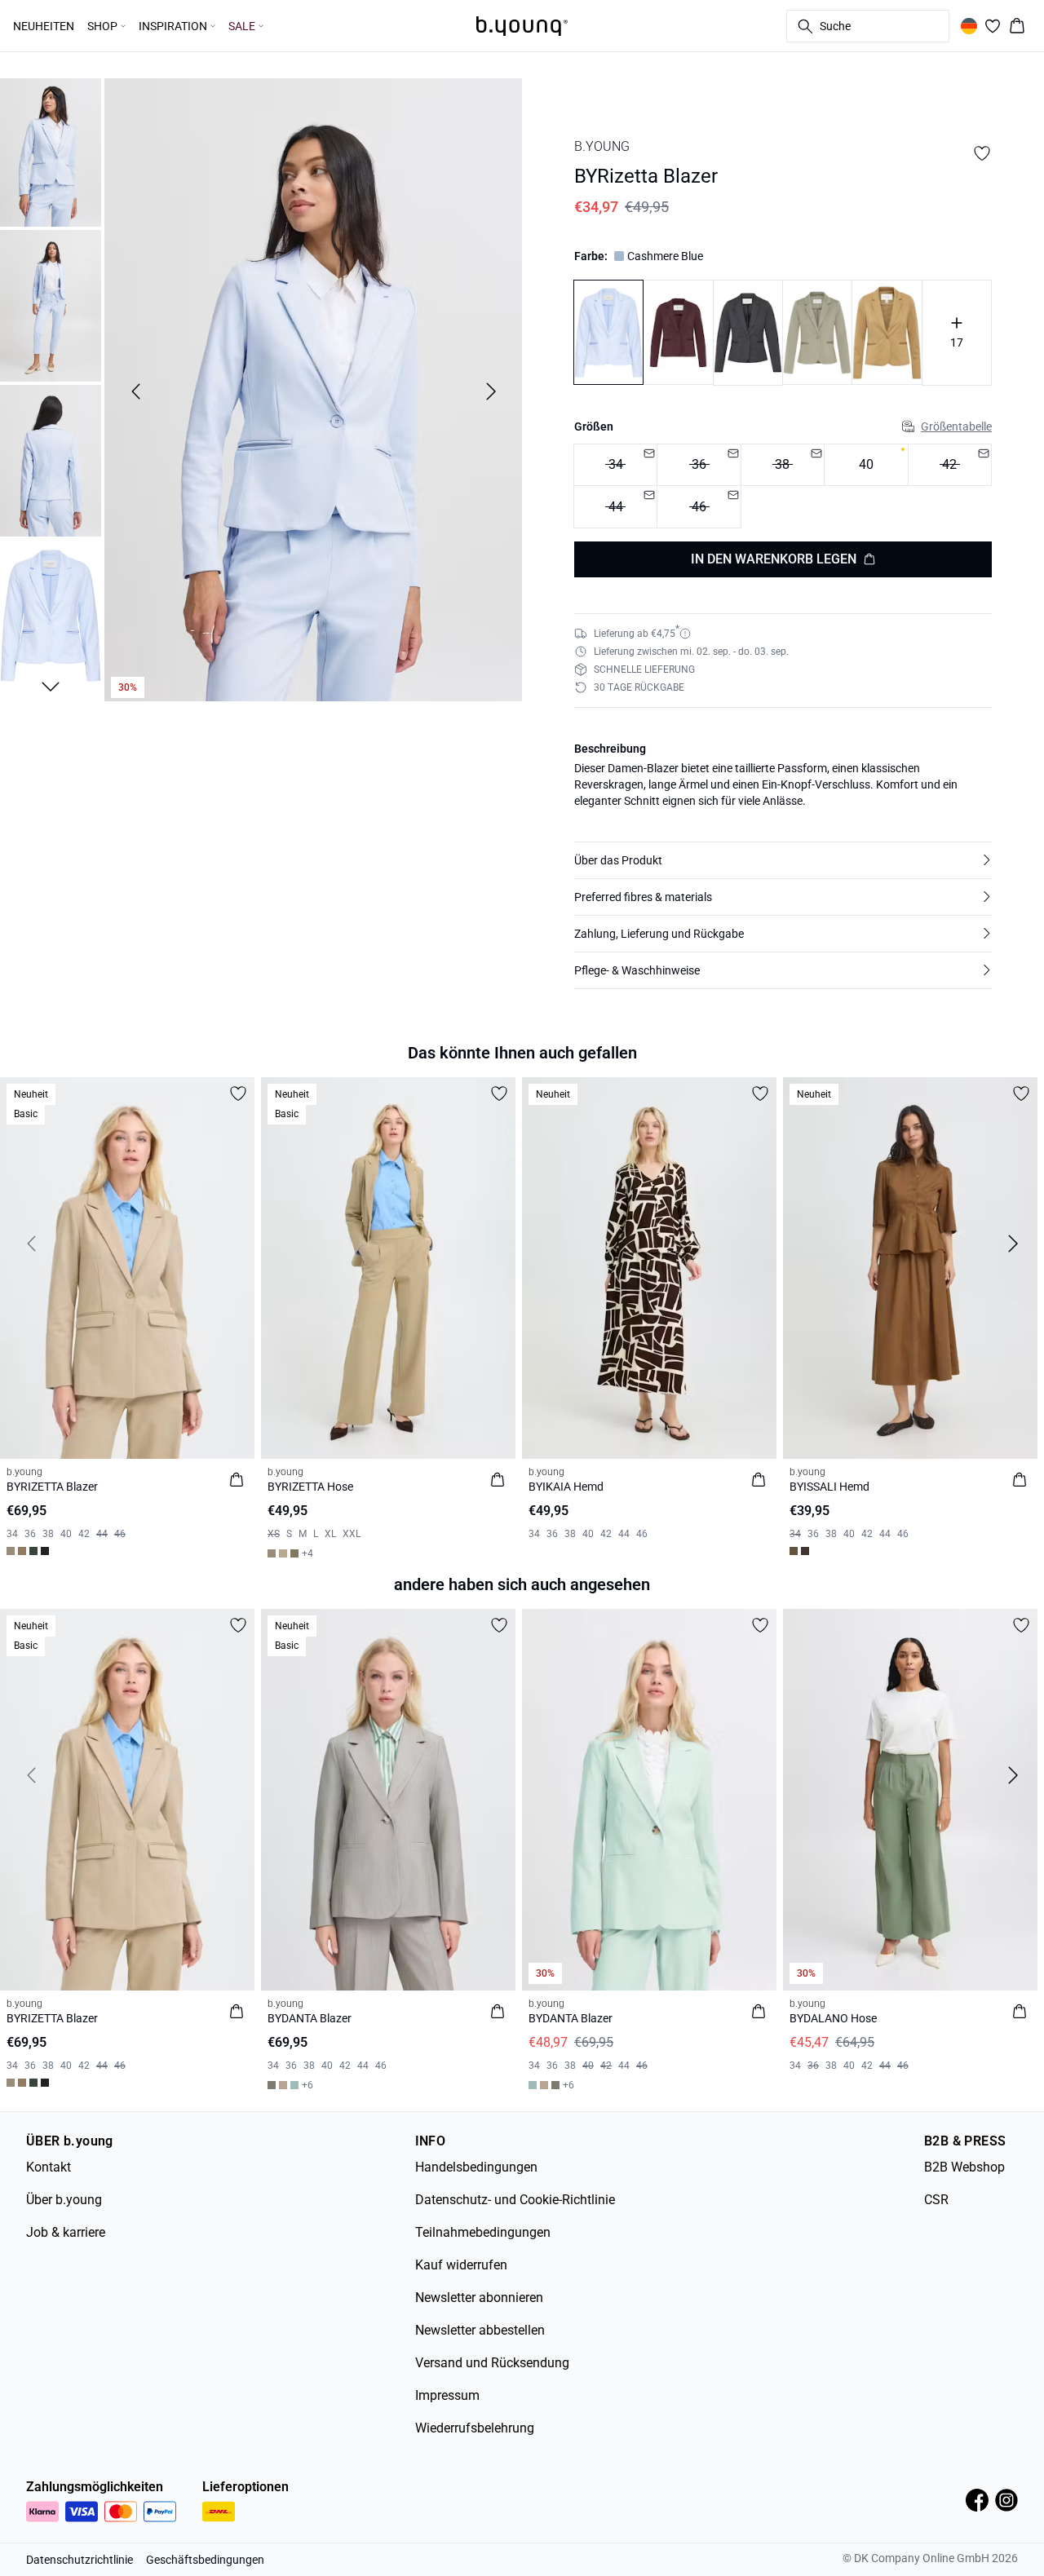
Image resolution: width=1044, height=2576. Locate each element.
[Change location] (969, 26)
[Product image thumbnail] (51, 151)
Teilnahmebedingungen (483, 2232)
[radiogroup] (783, 486)
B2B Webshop (964, 2167)
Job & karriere (66, 2232)
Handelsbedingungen (476, 2167)
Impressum (447, 2395)
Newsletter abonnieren (479, 2298)
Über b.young (64, 2200)
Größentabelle (956, 426)
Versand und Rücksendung (492, 2363)
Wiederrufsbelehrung (475, 2428)
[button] (783, 860)
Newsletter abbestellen (480, 2330)
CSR (936, 2200)
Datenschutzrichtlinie (80, 2560)
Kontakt (49, 2167)
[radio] (866, 465)
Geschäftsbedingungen (205, 2560)
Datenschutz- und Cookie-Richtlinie (515, 2200)
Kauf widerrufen (461, 2265)
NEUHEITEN (44, 26)
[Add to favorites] (982, 153)
